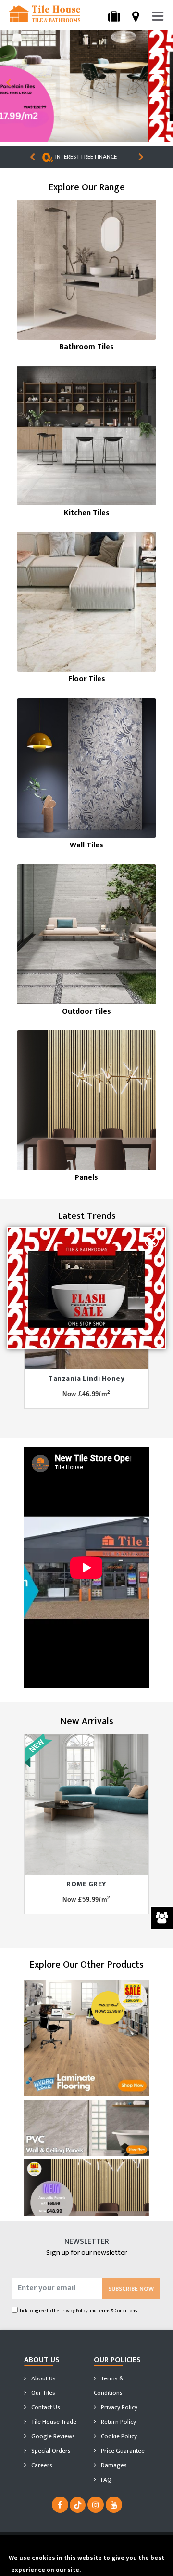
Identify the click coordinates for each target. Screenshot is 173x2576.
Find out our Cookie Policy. (122, 2570)
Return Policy (118, 2422)
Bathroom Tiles (87, 347)
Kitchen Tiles (87, 513)
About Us (43, 2378)
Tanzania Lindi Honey (86, 1379)
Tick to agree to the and (79, 2310)
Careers (41, 2465)
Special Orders (50, 2451)
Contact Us (45, 2407)
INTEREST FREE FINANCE (93, 157)
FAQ (105, 2480)
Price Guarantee (122, 2451)
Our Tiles (43, 2393)
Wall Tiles (86, 845)
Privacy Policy (74, 2310)
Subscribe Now (131, 2289)
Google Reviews (52, 2436)
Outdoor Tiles (86, 1011)
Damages (113, 2465)
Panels (86, 1178)
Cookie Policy (118, 2436)
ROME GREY (86, 1884)
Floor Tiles (87, 679)
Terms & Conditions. (118, 2310)
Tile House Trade (53, 2422)
